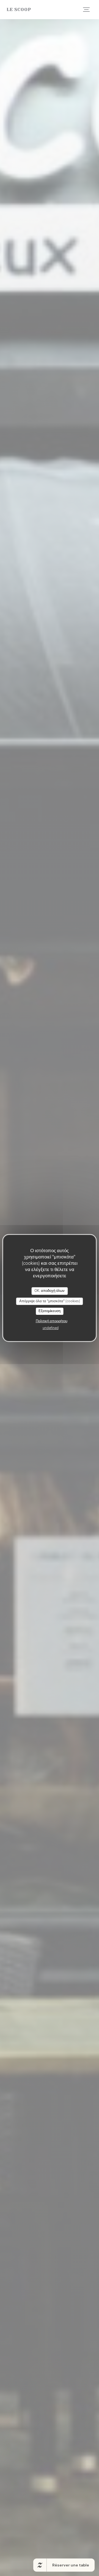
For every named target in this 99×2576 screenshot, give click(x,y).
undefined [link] (51, 1328)
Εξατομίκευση (50, 1311)
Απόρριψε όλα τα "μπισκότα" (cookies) (50, 1301)
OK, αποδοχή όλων (50, 1291)
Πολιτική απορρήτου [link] (52, 1321)
